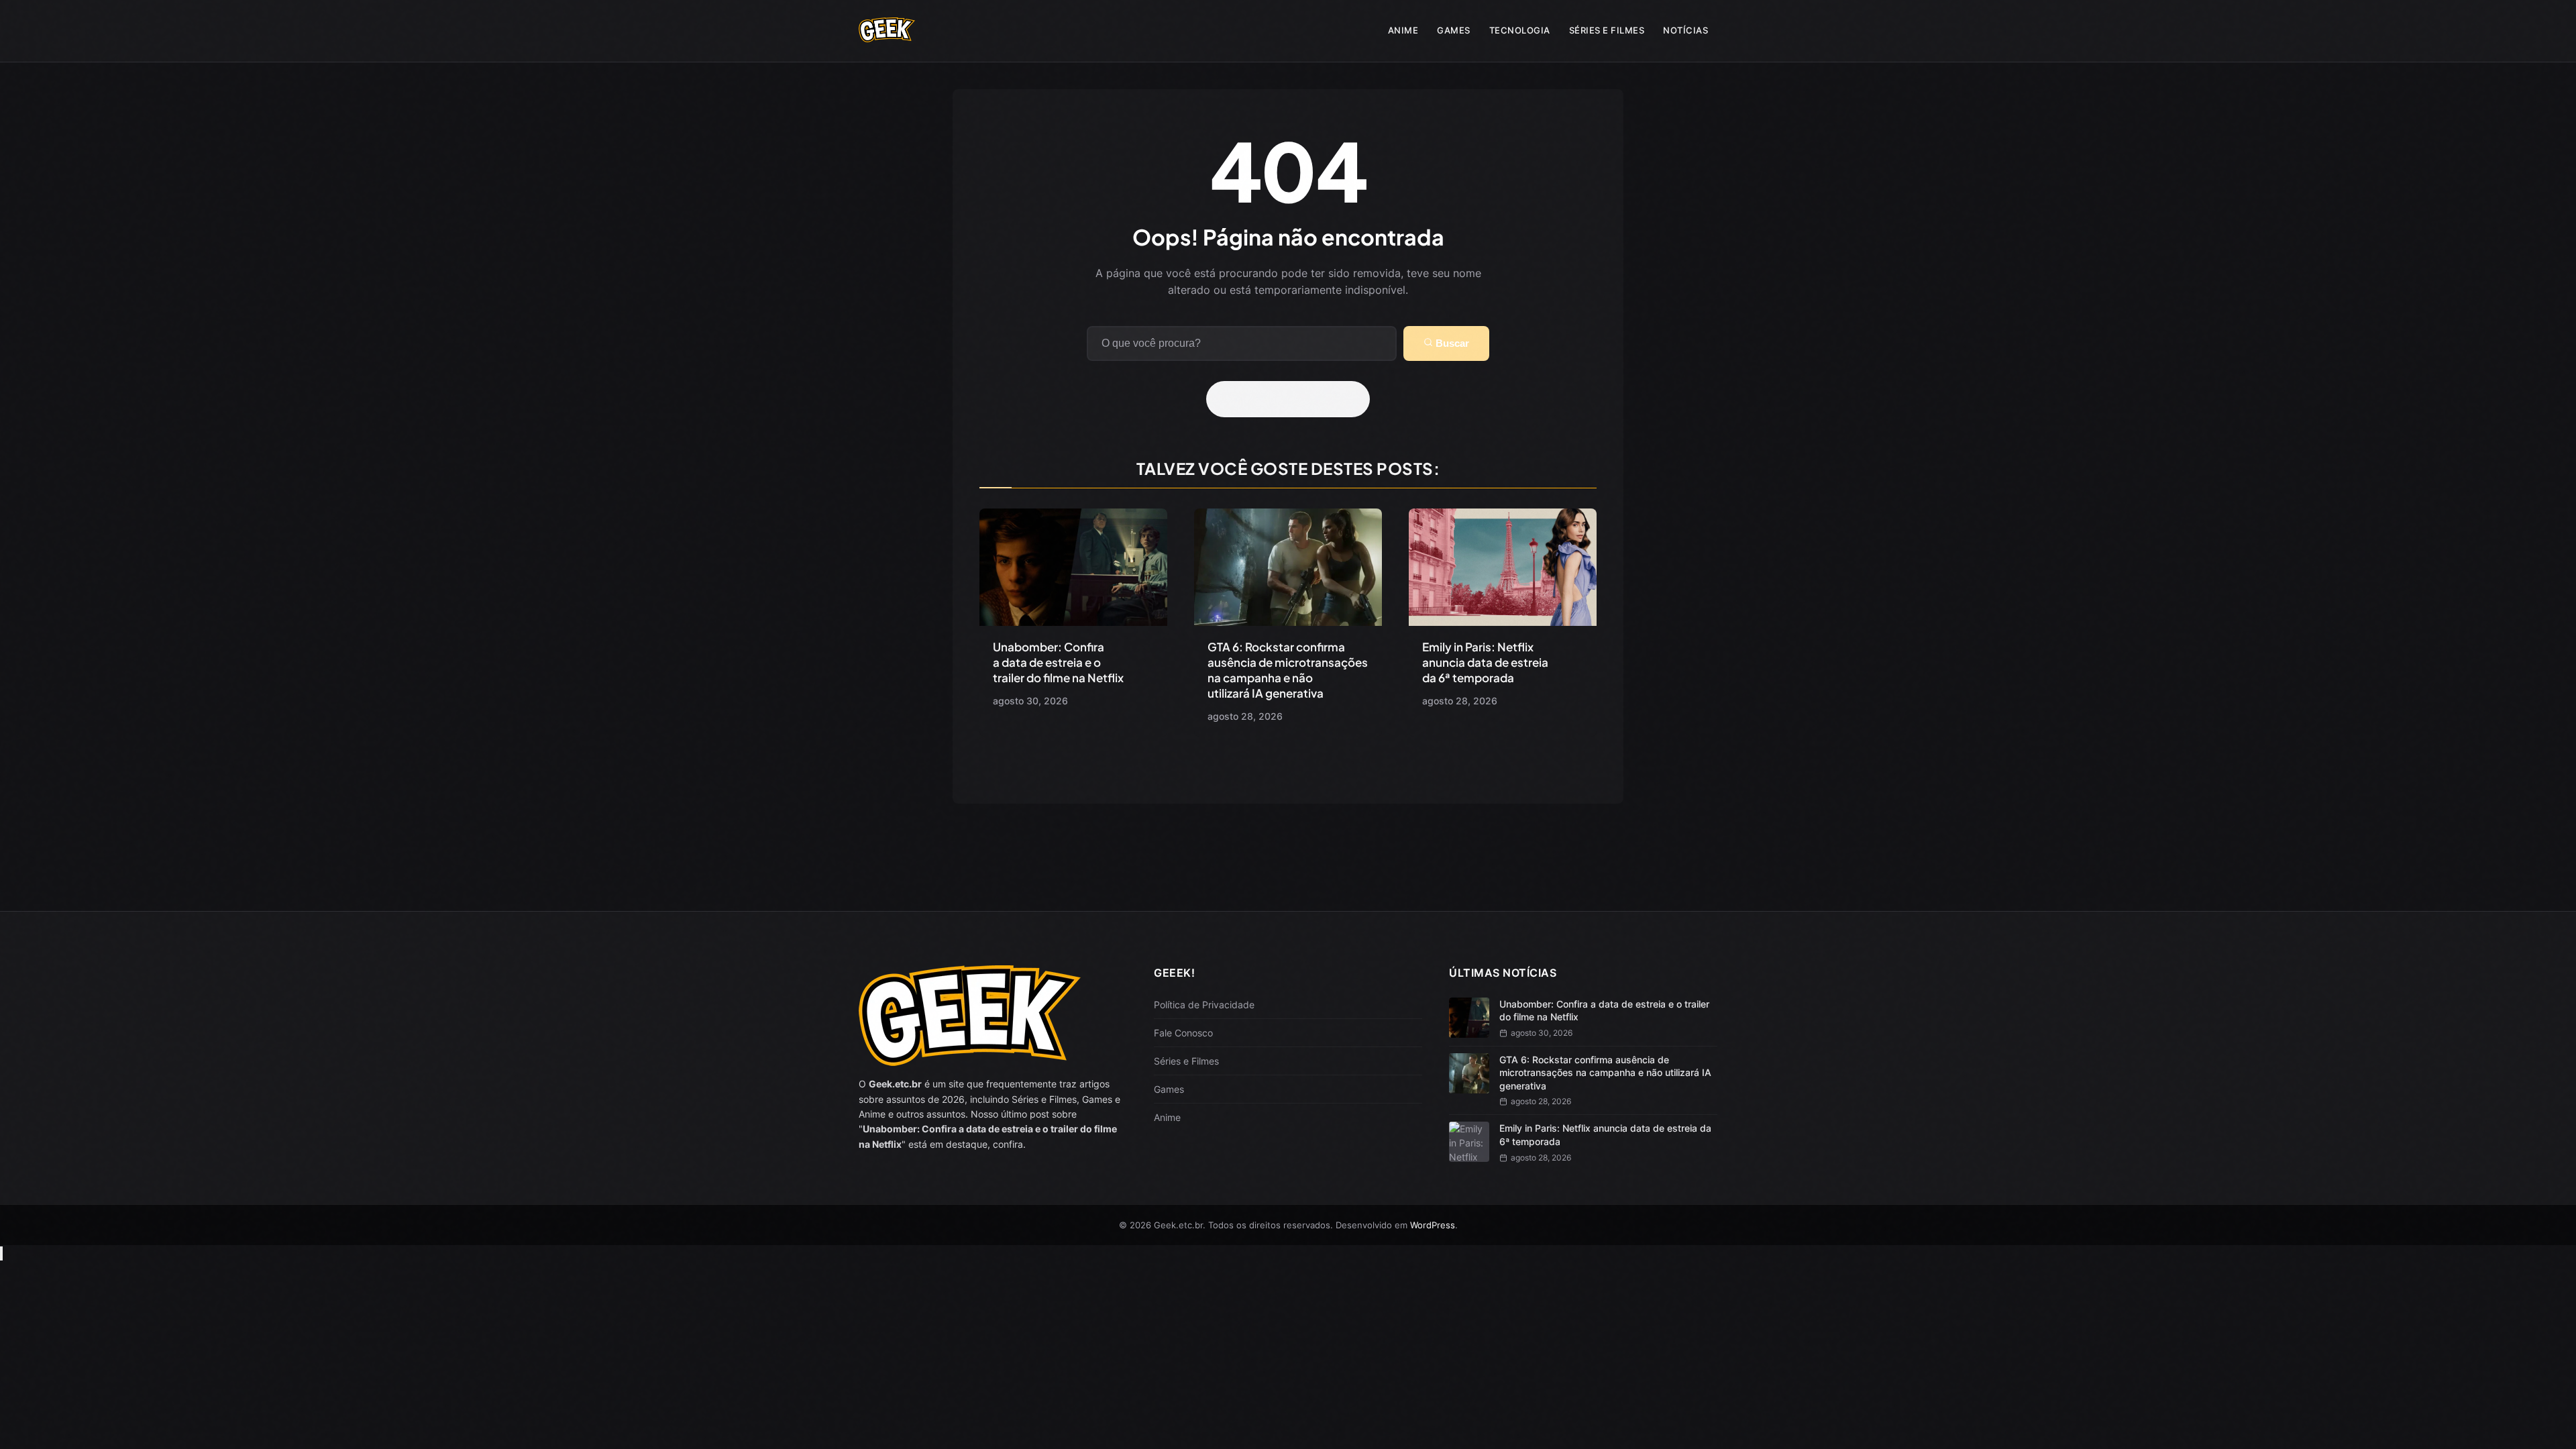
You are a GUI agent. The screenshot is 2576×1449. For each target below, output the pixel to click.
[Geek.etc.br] (887, 36)
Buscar (1451, 343)
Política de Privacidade (1204, 1005)
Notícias (1685, 30)
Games (1454, 30)
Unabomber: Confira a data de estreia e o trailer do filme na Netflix (1058, 662)
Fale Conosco (1183, 1033)
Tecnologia (1520, 30)
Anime (1403, 30)
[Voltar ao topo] (1, 1253)
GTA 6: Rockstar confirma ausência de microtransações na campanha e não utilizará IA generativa (1288, 670)
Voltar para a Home (1293, 399)
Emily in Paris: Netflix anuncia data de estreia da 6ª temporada (1485, 662)
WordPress (1433, 1225)
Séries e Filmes (1607, 30)
